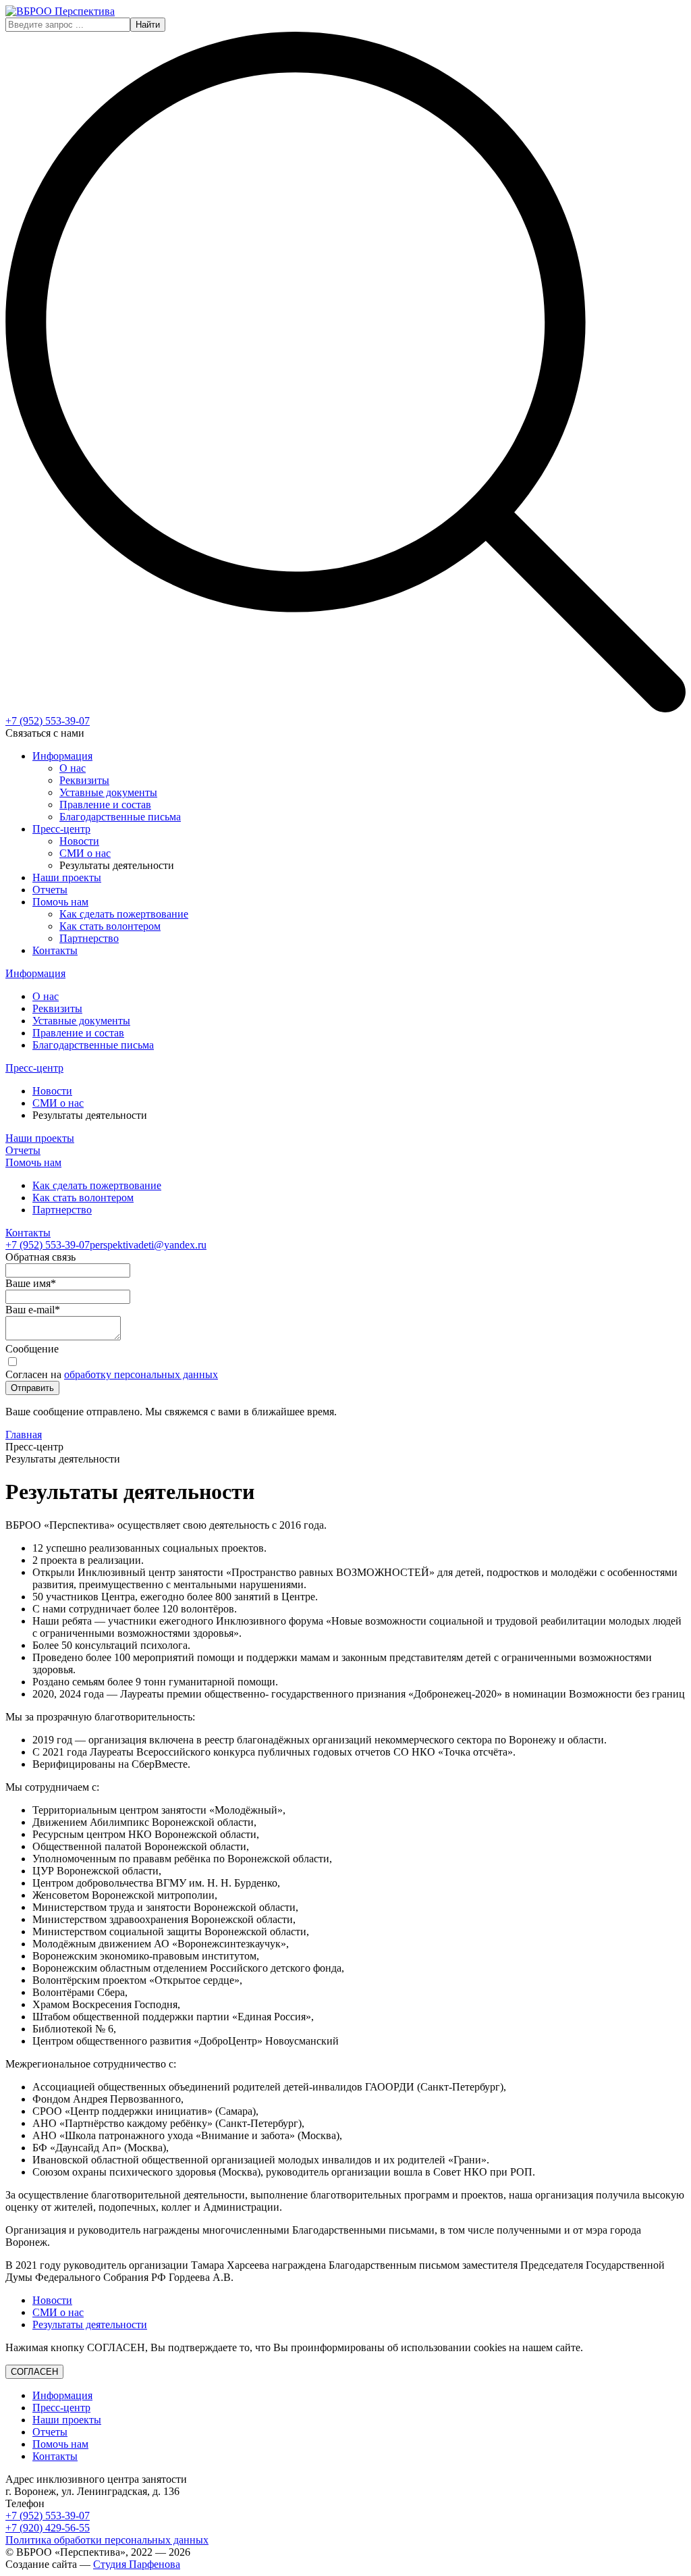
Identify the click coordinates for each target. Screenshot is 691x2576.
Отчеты (50, 890)
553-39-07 (48, 721)
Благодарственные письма (120, 817)
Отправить (32, 1388)
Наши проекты (67, 877)
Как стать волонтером (110, 926)
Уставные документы (108, 792)
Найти (148, 25)
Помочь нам (60, 902)
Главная (24, 1435)
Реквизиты (84, 780)
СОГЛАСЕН (34, 2372)
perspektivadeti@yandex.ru (148, 1245)
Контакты (55, 950)
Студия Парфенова (137, 2564)
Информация (62, 756)
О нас (73, 768)
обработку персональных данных (141, 1374)
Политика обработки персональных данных (107, 2540)
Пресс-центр (61, 829)
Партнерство (89, 938)
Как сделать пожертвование (124, 914)
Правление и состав (105, 805)
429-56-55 (48, 2528)
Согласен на (112, 1374)
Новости (79, 841)
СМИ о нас (85, 853)
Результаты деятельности (90, 2324)
